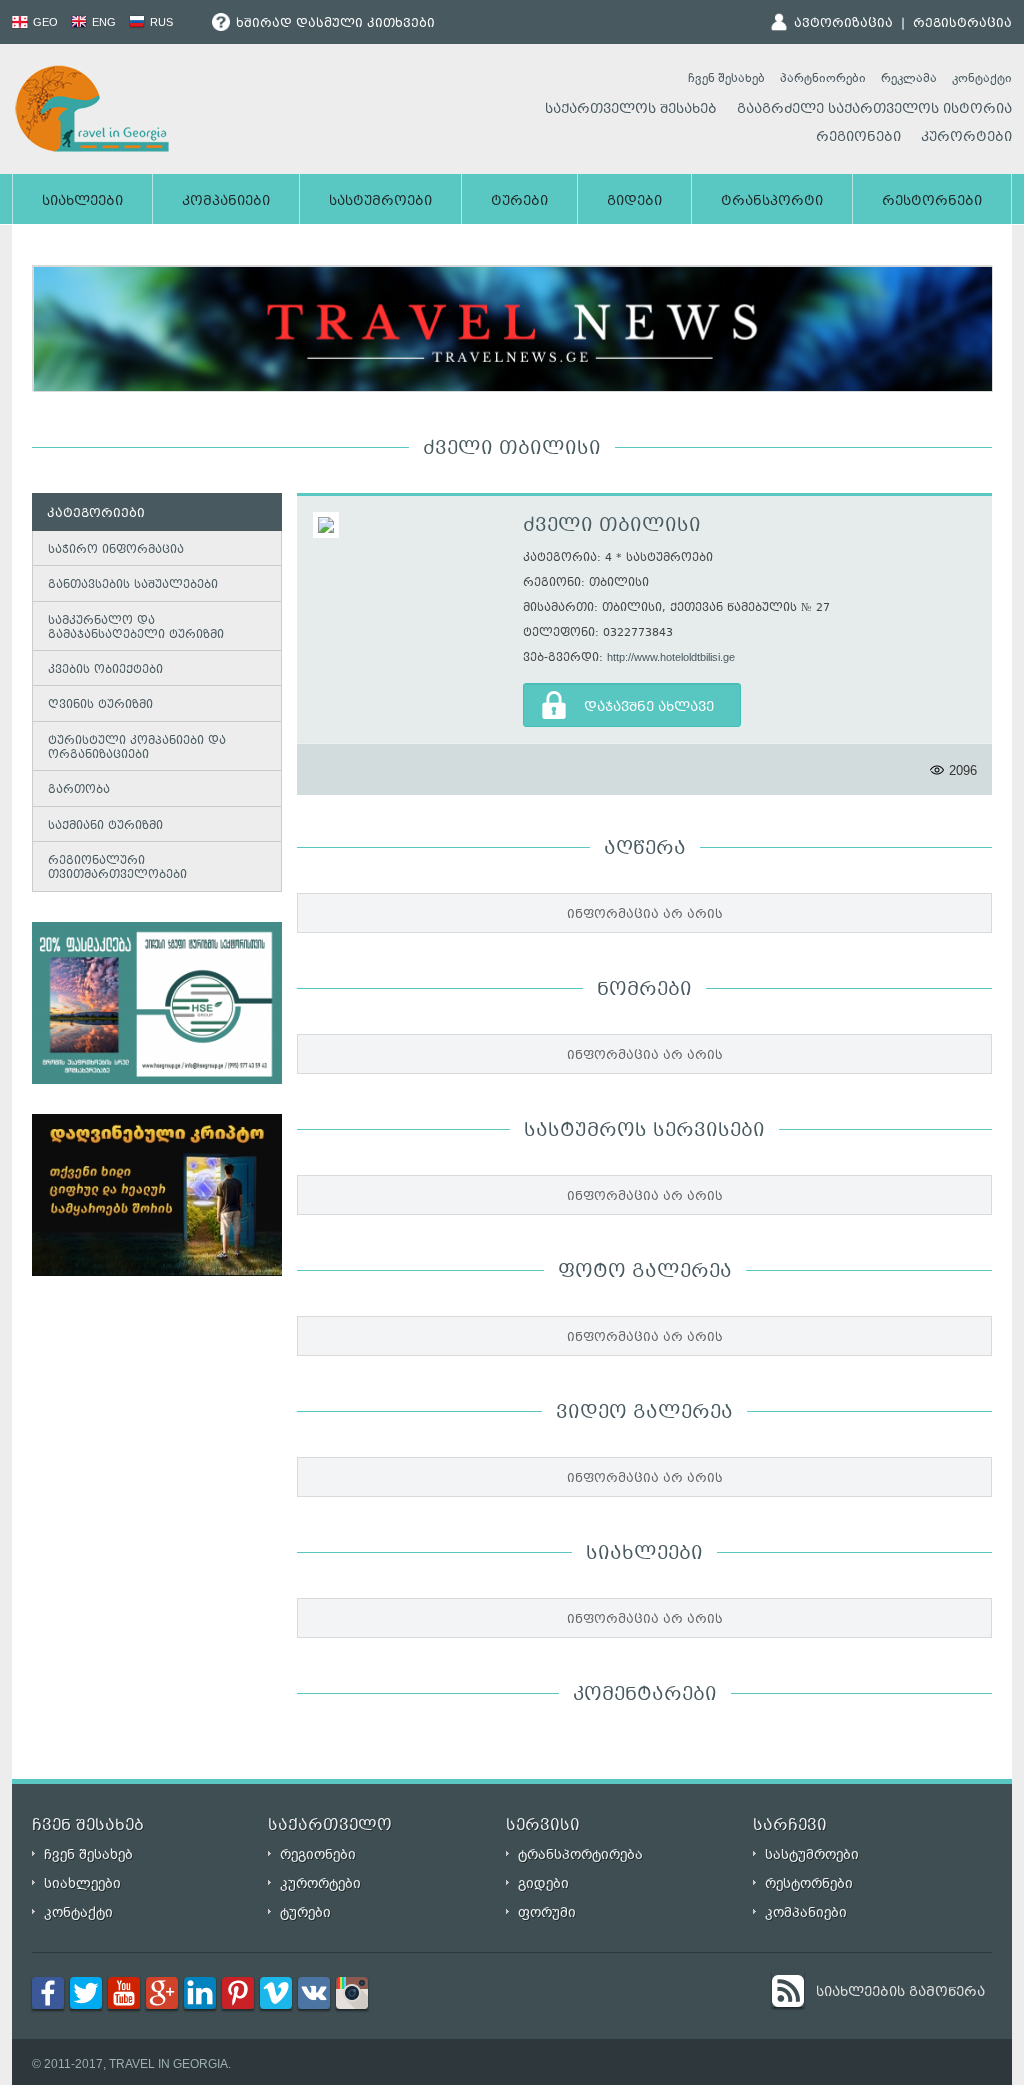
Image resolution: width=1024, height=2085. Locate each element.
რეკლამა (909, 78)
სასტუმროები (380, 202)
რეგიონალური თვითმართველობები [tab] (117, 868)
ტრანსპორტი (772, 202)
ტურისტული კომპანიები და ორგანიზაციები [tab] (137, 748)
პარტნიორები (823, 78)
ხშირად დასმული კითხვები (333, 24)
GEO (44, 22)
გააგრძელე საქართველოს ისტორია (874, 110)
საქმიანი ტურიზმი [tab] (105, 826)
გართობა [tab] (79, 790)
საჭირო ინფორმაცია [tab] (116, 550)
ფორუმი (547, 1912)
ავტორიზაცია (843, 24)
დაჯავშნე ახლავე (649, 708)
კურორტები (966, 138)
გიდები (634, 202)
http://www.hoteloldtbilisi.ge (671, 657)
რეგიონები (858, 138)
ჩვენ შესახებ (726, 78)
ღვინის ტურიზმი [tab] (100, 705)
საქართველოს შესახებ (631, 110)
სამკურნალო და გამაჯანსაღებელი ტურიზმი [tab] (136, 628)
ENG (102, 22)
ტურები (519, 202)
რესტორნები (932, 202)
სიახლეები (82, 202)
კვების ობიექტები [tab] (105, 670)
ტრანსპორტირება (580, 1854)
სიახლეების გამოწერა (900, 1993)
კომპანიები (226, 202)
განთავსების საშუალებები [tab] (133, 585)
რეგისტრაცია (962, 24)
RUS (160, 22)
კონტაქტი (982, 78)
